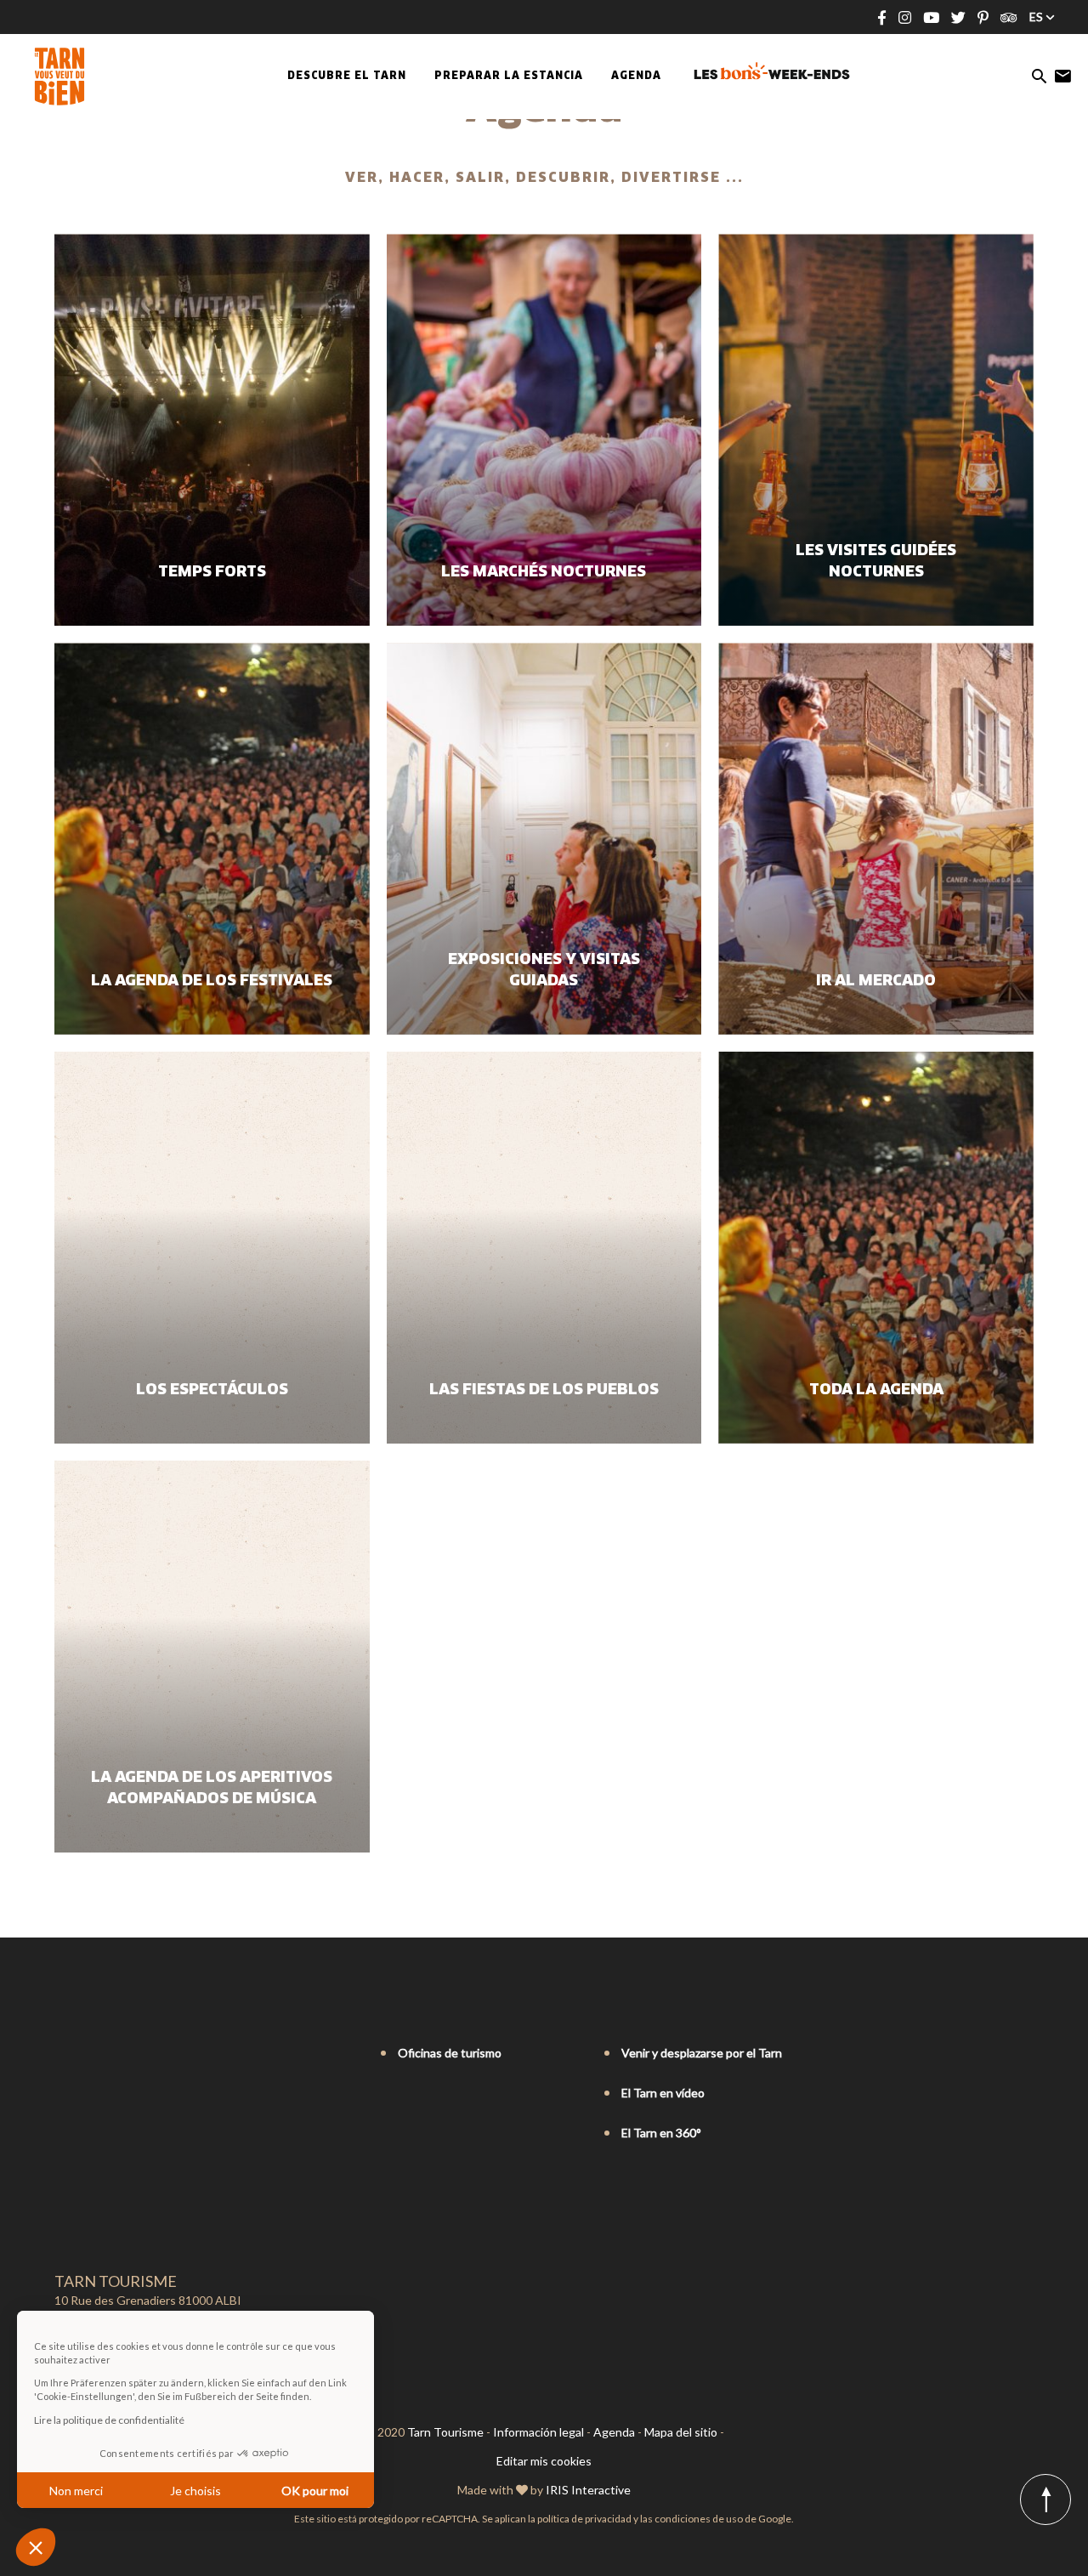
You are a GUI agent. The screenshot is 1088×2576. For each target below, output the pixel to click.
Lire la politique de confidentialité (109, 2420)
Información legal (538, 2432)
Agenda (636, 77)
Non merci (76, 2491)
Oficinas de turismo (450, 2053)
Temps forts (212, 572)
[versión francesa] (63, 2054)
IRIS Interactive (588, 2490)
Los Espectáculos (212, 1390)
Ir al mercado (876, 981)
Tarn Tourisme (445, 2432)
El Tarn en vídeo (663, 2093)
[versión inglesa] (87, 2054)
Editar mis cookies (544, 2461)
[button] (36, 2547)
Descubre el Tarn (347, 77)
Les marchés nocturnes (544, 572)
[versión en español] (134, 2054)
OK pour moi (315, 2491)
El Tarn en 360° (661, 2133)
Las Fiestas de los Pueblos (544, 1390)
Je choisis (195, 2491)
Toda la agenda (876, 1390)
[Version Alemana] (110, 2054)
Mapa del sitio (681, 2432)
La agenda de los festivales (212, 981)
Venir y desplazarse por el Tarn (702, 2053)
